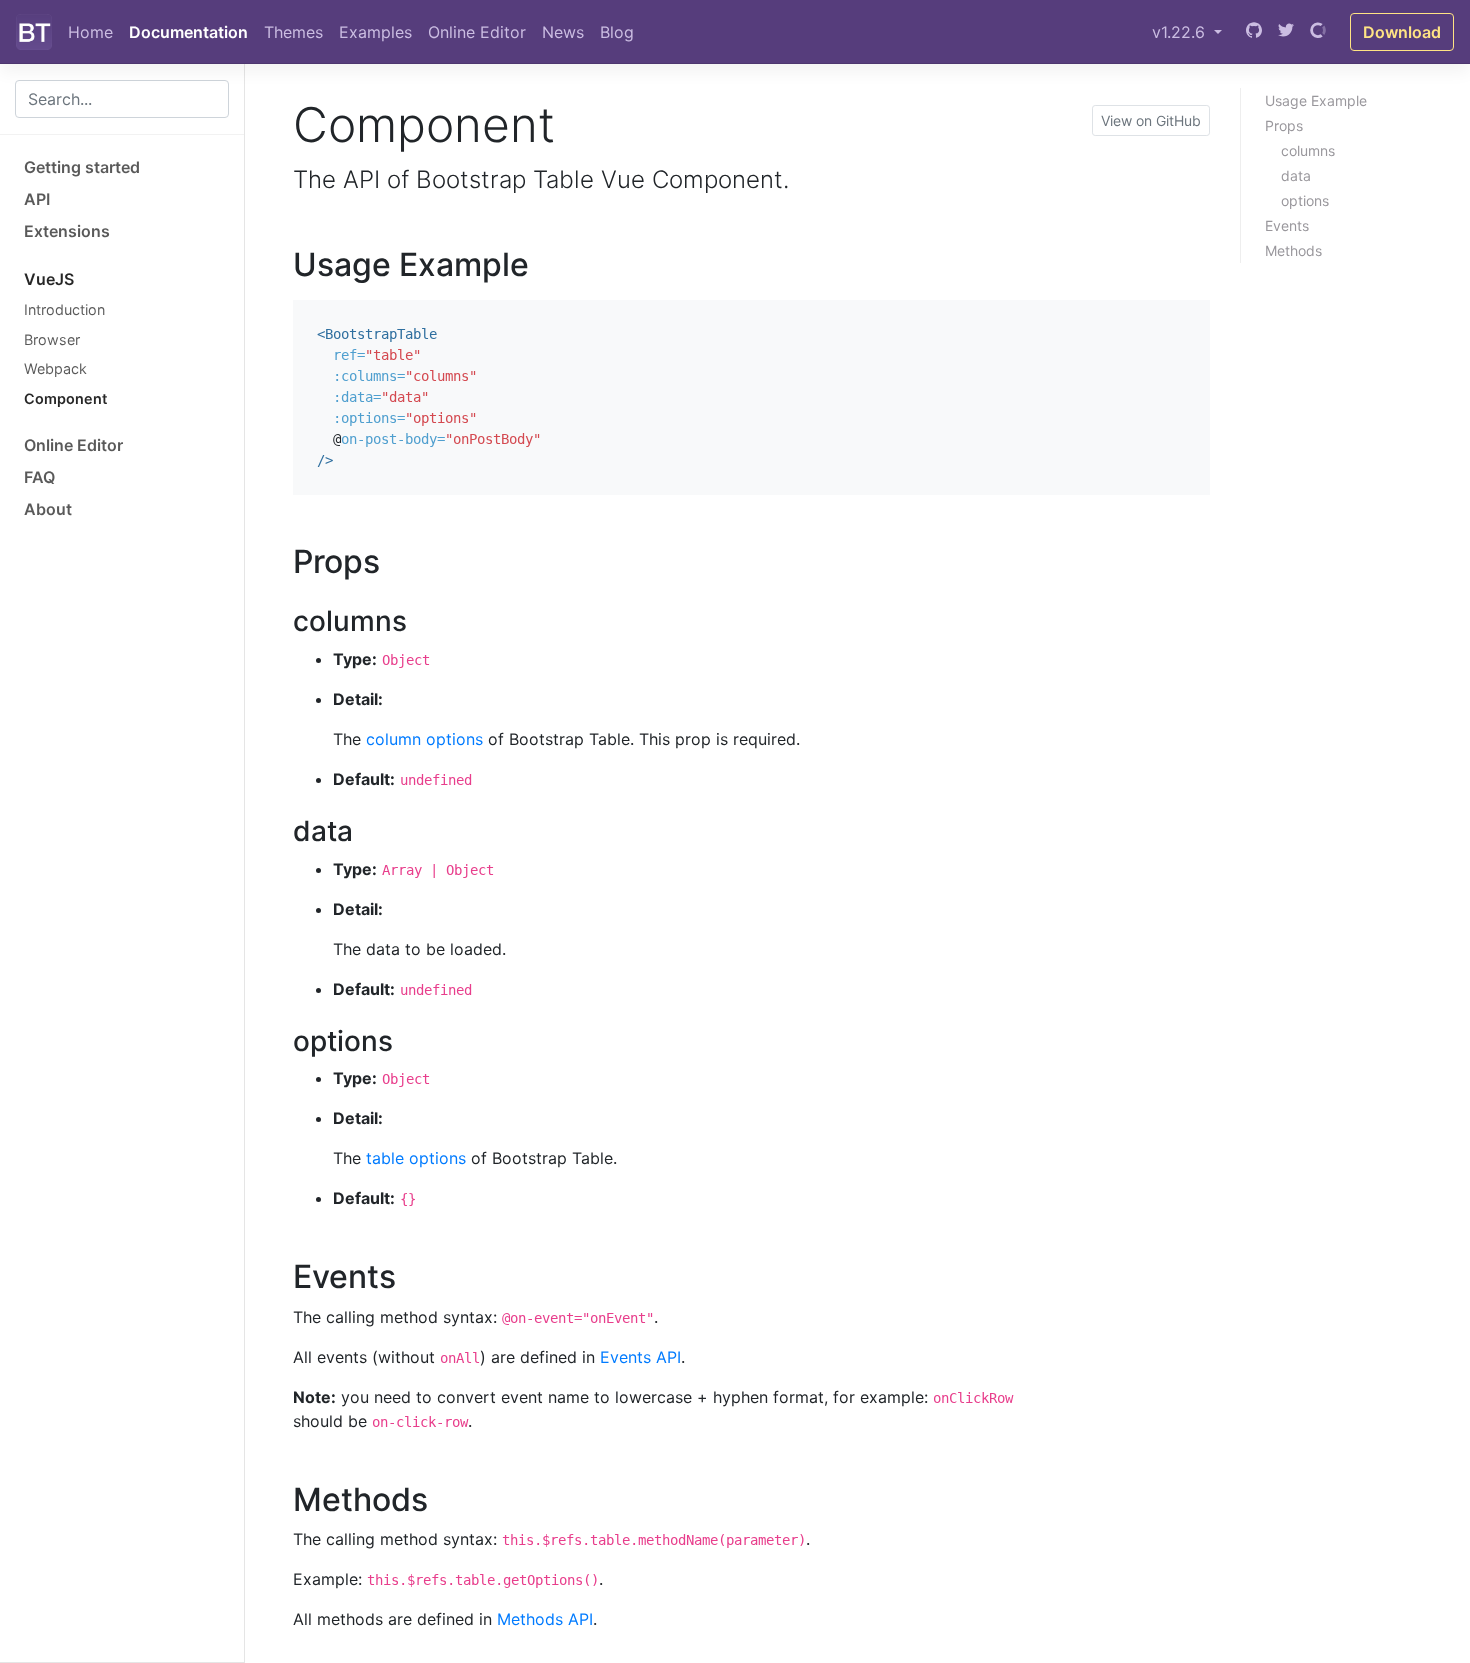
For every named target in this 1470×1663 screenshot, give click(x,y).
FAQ (39, 477)
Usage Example (1316, 100)
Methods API (545, 1619)
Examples (375, 32)
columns (1308, 150)
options (1305, 200)
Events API (640, 1357)
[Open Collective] (1318, 32)
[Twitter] (1286, 32)
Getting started (82, 167)
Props (1284, 125)
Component (65, 398)
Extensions (67, 231)
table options (416, 1158)
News (563, 32)
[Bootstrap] (34, 32)
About (48, 509)
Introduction (64, 309)
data (1296, 175)
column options (424, 739)
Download (1402, 32)
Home (90, 32)
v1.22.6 (1181, 32)
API (37, 199)
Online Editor (477, 32)
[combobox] (122, 99)
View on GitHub (1151, 120)
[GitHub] (1254, 32)
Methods (1293, 250)
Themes (293, 32)
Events (1287, 225)
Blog (617, 32)
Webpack (55, 368)
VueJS (49, 279)
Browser (52, 339)
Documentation (188, 32)
